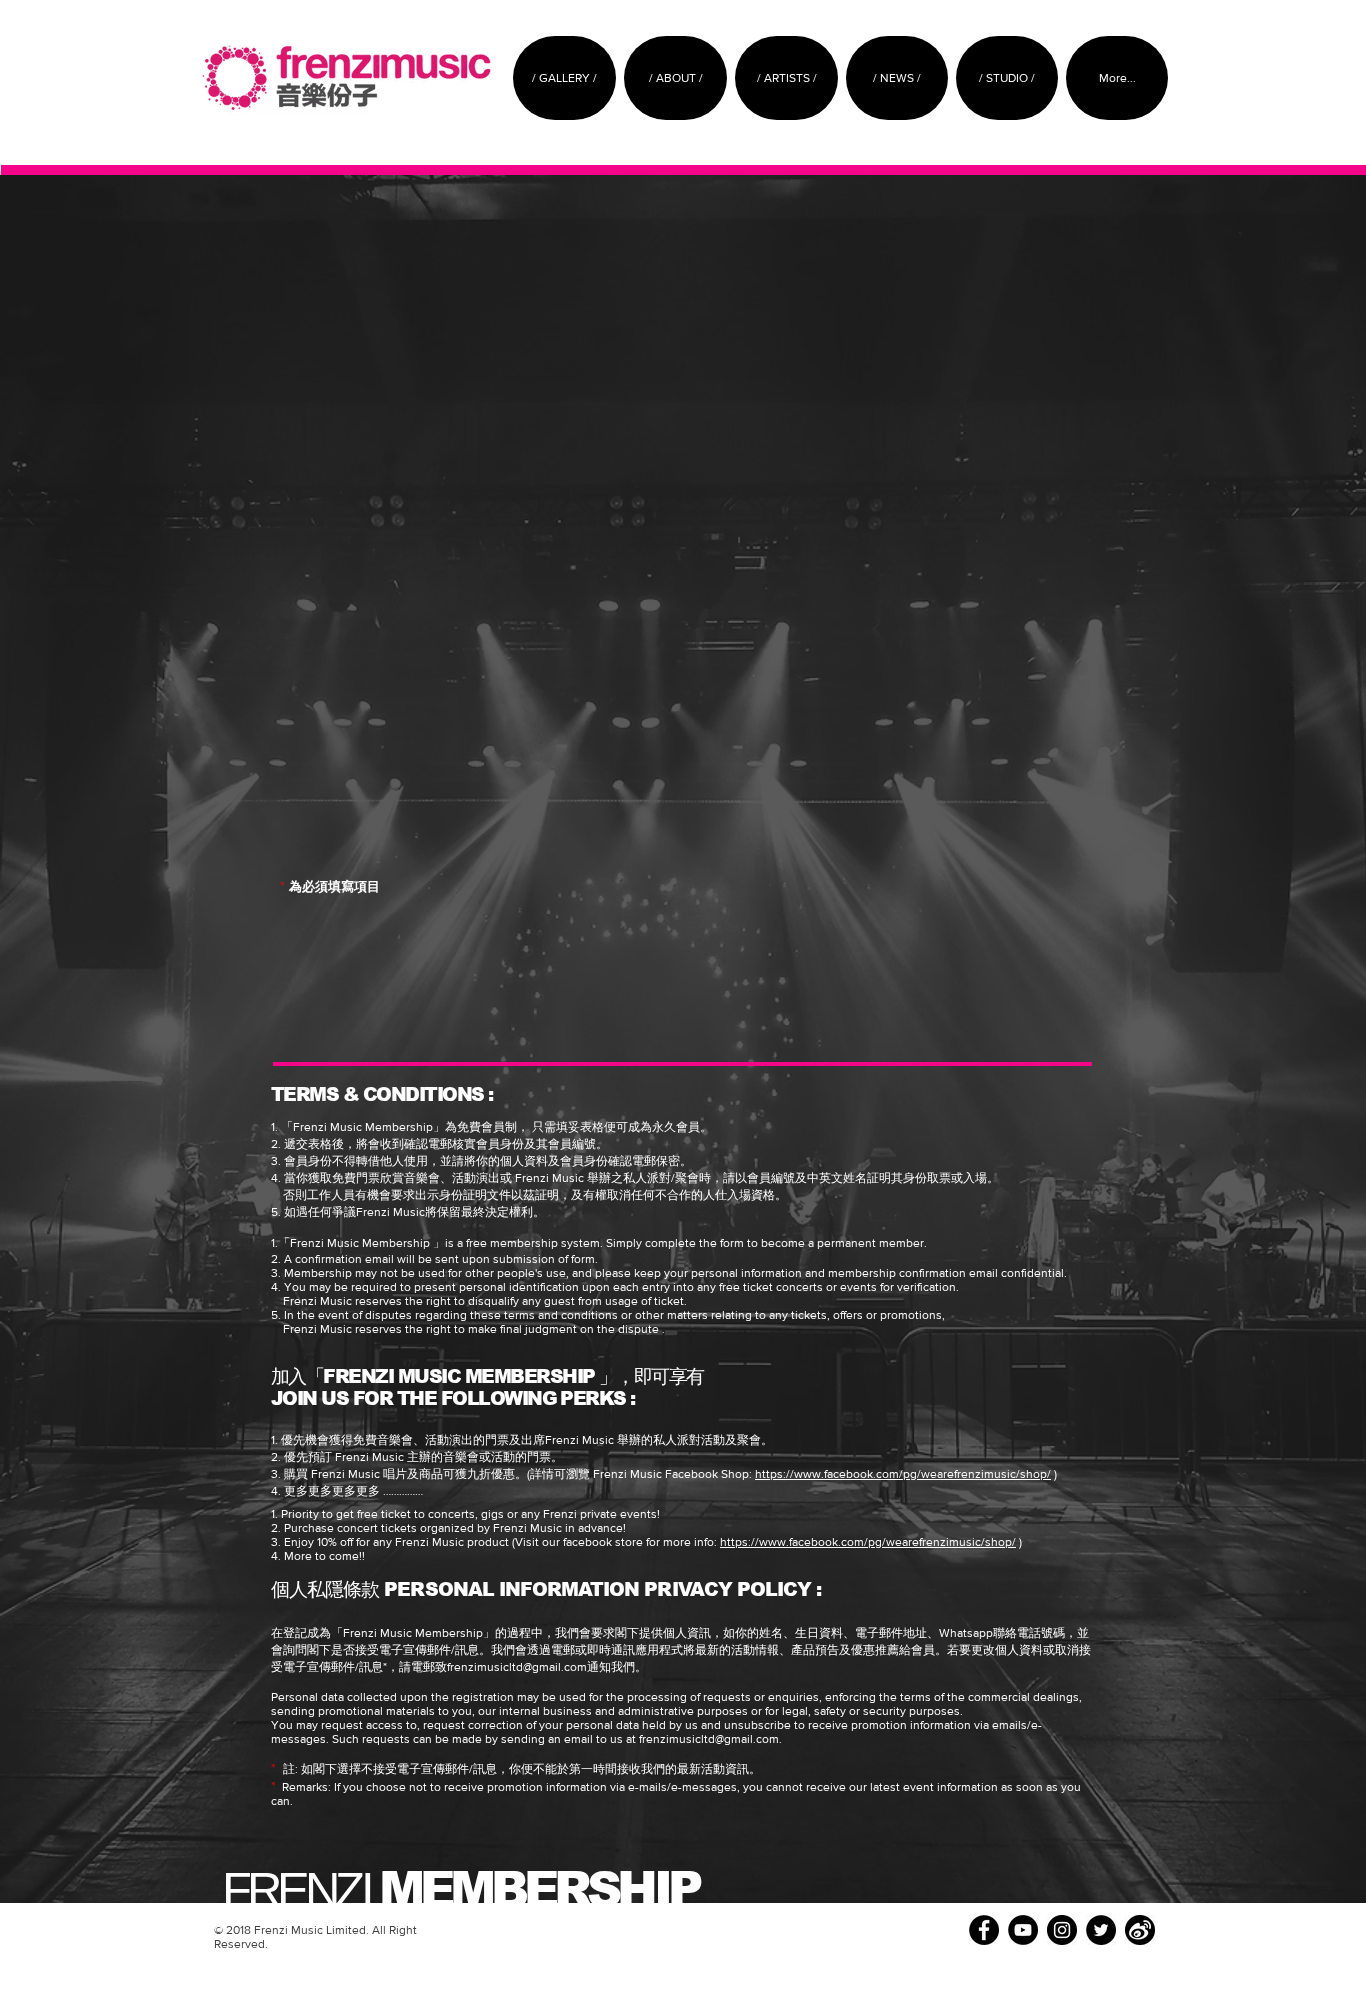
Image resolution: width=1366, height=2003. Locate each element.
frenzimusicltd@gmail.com (517, 1667)
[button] (675, 78)
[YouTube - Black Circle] (1023, 1930)
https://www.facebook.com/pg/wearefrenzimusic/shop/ (903, 1474)
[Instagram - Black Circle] (1062, 1930)
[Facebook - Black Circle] (984, 1930)
